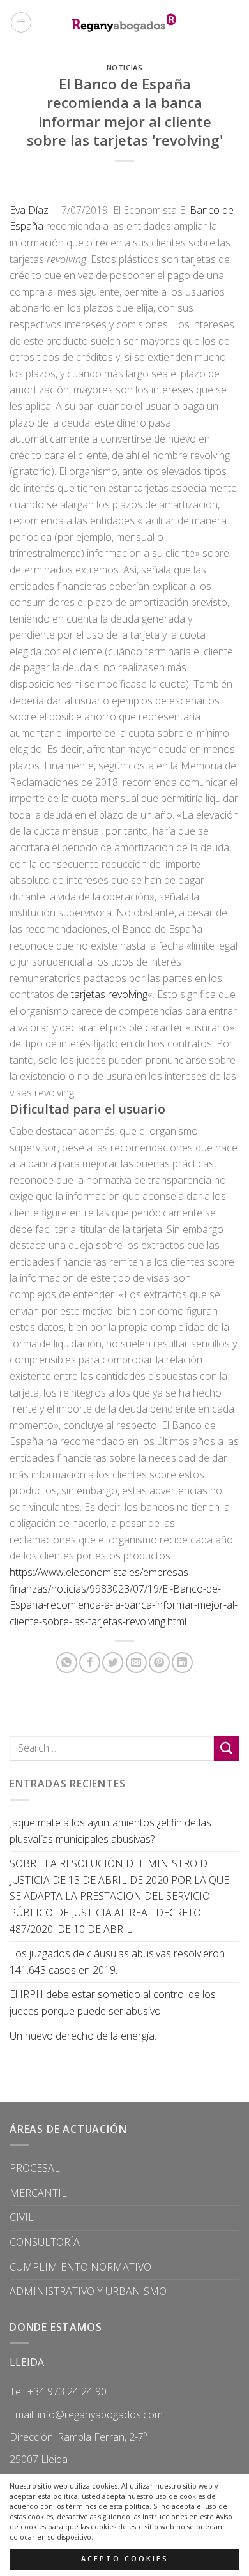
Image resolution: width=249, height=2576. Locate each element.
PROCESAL (35, 2168)
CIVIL (22, 2217)
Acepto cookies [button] (125, 2559)
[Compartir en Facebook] (90, 1663)
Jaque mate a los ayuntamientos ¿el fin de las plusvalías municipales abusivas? (110, 1831)
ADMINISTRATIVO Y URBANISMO (88, 2291)
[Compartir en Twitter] (113, 1663)
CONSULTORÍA (45, 2242)
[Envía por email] (136, 1663)
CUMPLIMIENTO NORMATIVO (80, 2267)
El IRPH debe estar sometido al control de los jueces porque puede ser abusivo (113, 2003)
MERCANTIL (38, 2193)
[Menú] (21, 22)
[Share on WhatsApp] (67, 1663)
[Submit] (227, 1748)
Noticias (124, 67)
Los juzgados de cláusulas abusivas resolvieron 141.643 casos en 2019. (117, 1962)
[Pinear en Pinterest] (159, 1663)
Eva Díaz (35, 210)
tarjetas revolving (109, 994)
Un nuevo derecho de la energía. (83, 2036)
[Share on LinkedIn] (182, 1663)
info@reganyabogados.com (100, 2414)
